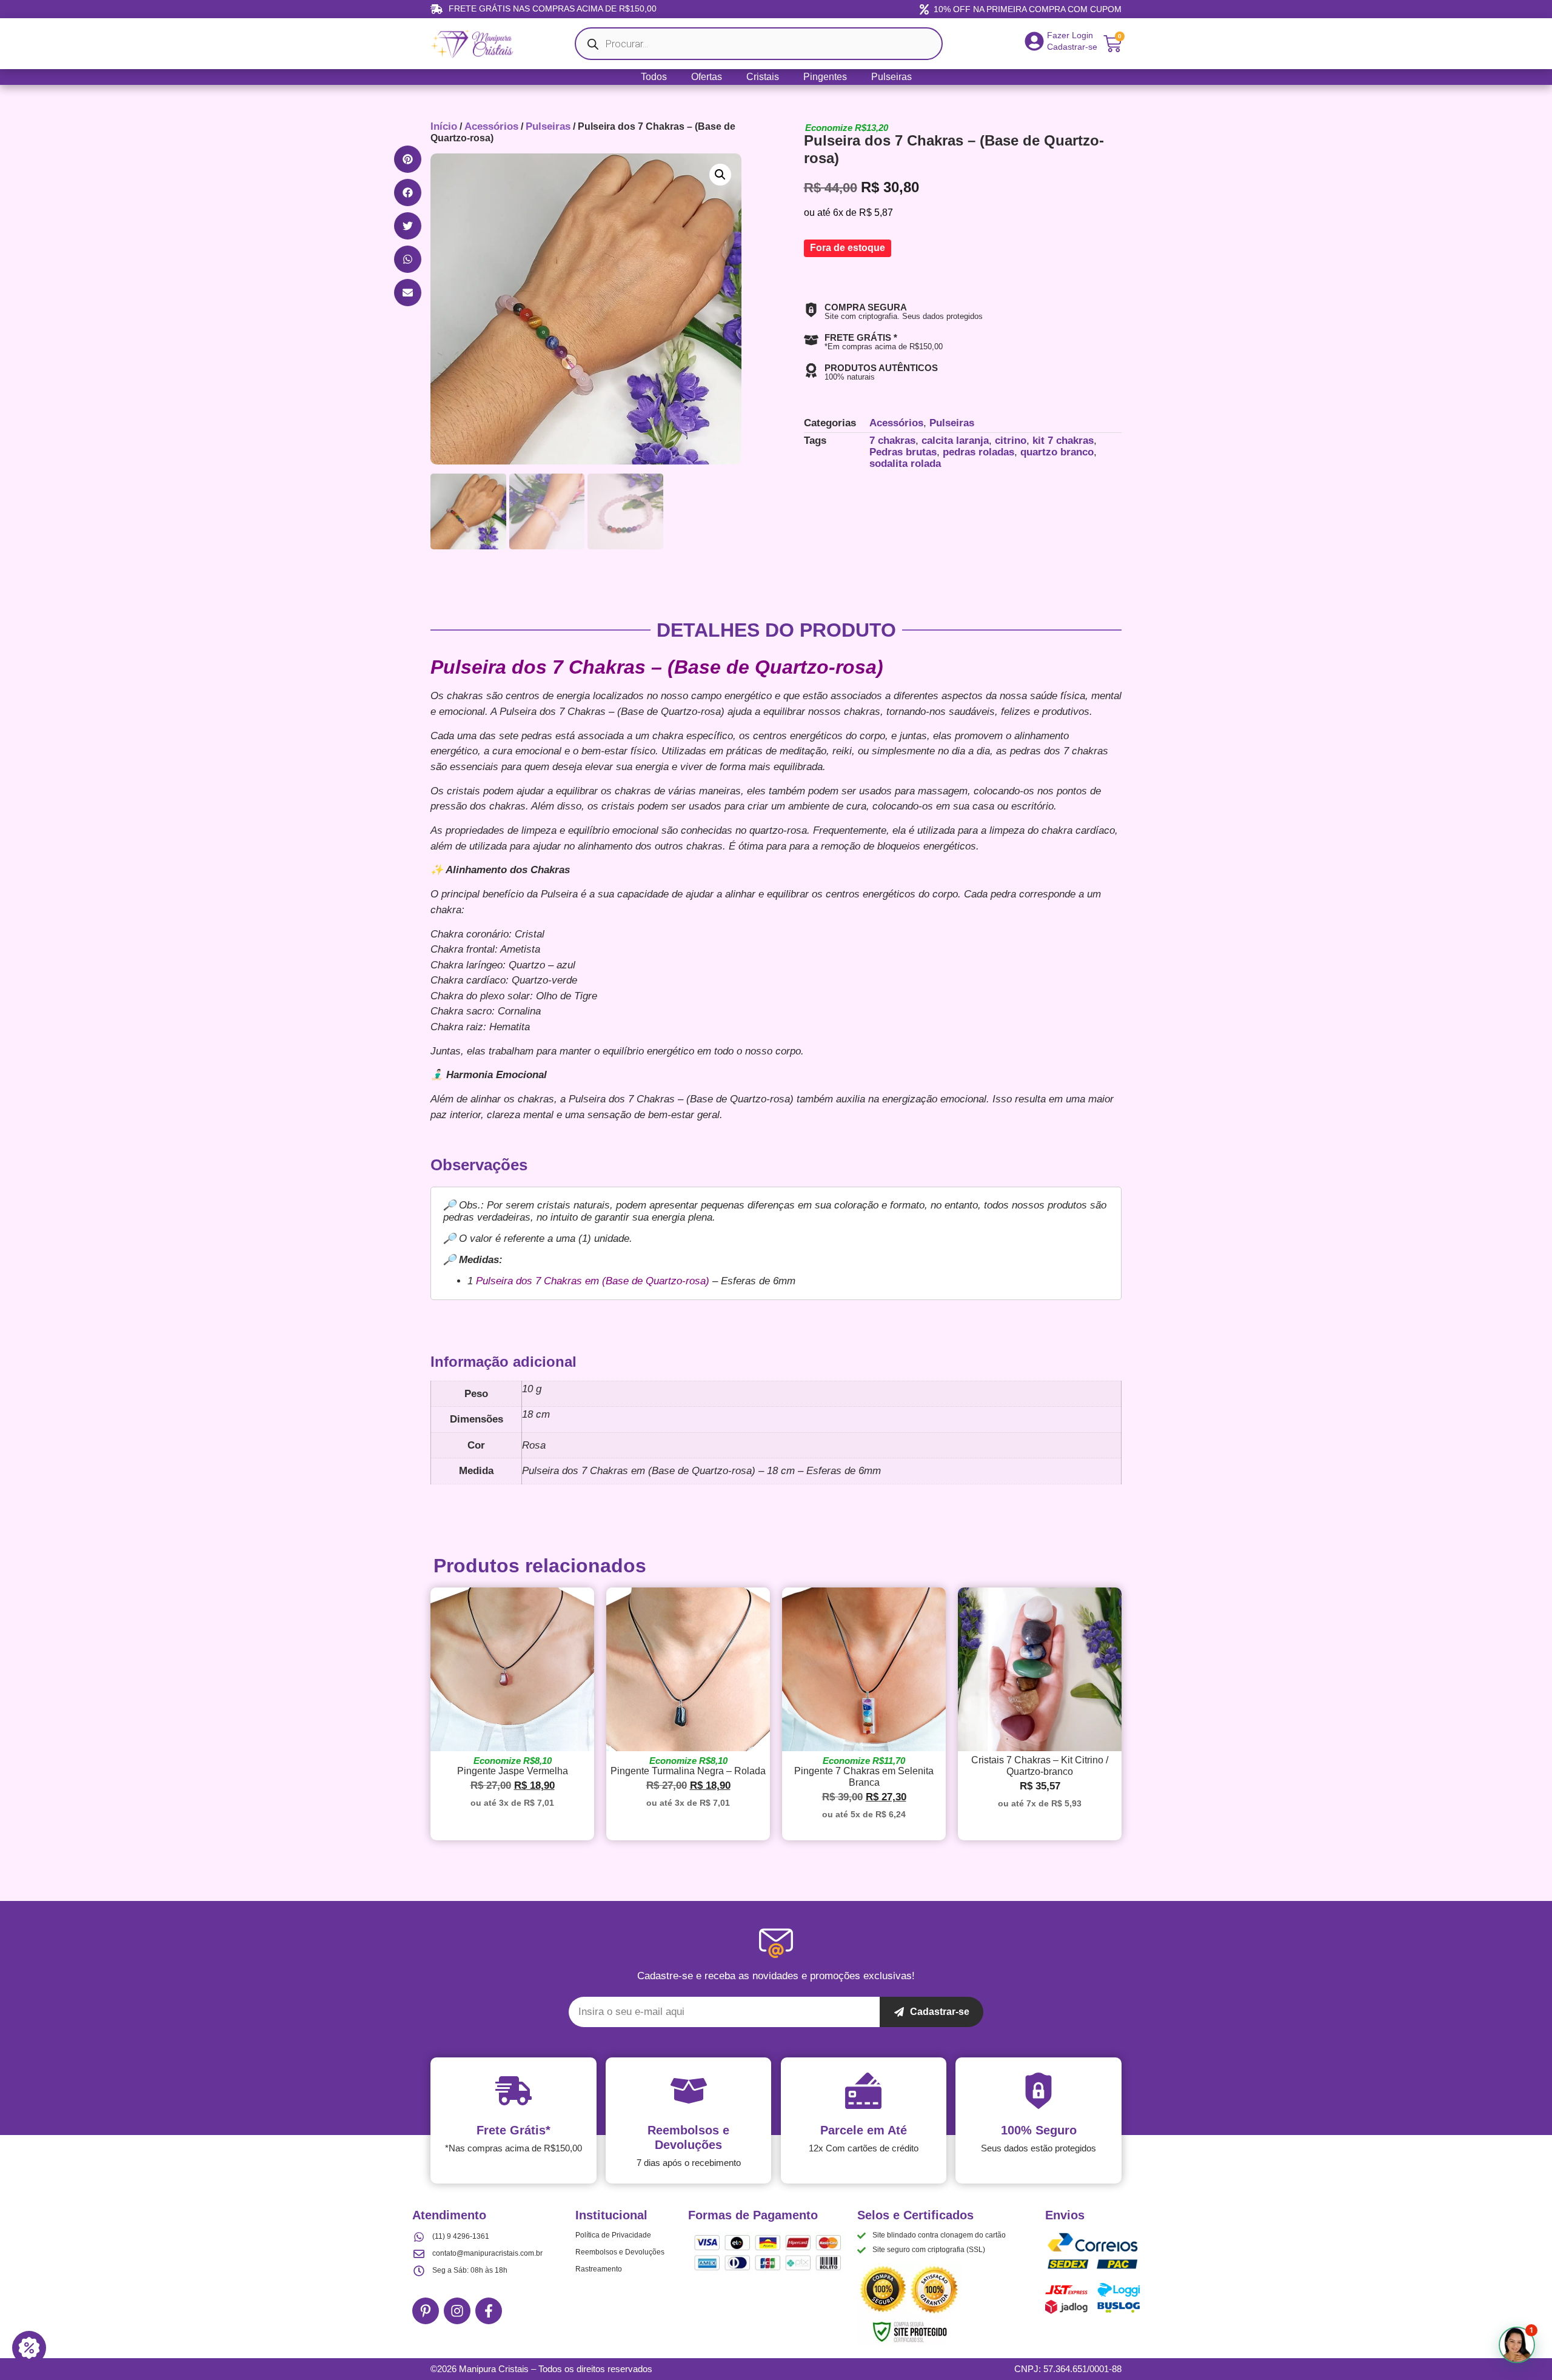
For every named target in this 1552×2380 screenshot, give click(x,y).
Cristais (763, 77)
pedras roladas (978, 452)
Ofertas (707, 77)
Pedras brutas (903, 452)
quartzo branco (1057, 452)
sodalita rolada (905, 464)
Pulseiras (891, 77)
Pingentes (825, 77)
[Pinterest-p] (426, 2311)
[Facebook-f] (489, 2311)
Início (444, 126)
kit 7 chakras (1063, 441)
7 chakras (892, 441)
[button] (408, 159)
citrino (1011, 441)
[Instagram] (457, 2311)
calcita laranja (955, 441)
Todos (654, 77)
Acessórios (491, 126)
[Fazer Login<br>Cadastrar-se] (1034, 41)
